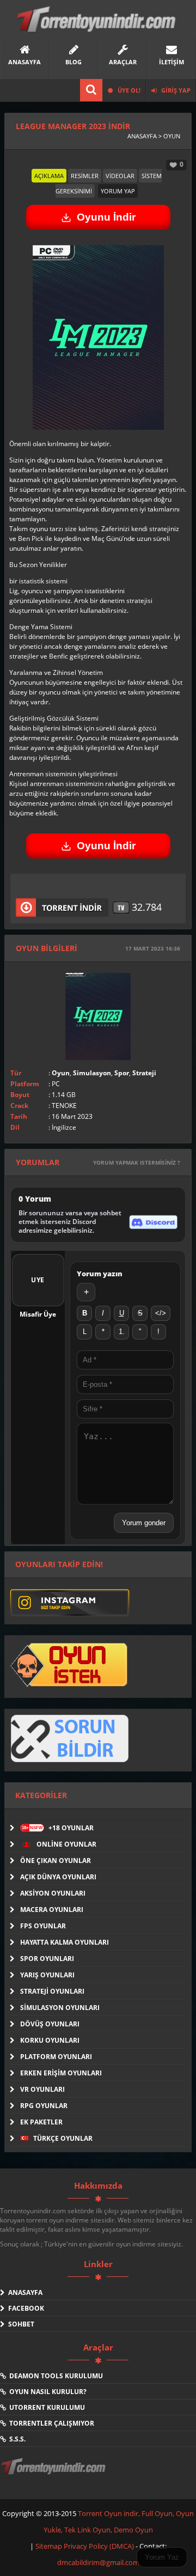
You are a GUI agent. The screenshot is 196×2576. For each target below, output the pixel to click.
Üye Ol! (128, 90)
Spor (122, 1073)
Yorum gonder (144, 1523)
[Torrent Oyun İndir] (54, 2474)
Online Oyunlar (66, 1844)
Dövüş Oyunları (50, 2024)
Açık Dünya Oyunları (58, 1877)
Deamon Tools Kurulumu (54, 2376)
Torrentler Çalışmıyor (50, 2423)
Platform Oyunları (56, 2057)
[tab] (49, 176)
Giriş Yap (175, 90)
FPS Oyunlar (43, 1926)
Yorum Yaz (162, 2557)
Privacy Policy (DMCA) (99, 2546)
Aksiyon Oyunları (53, 1893)
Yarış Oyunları (47, 1975)
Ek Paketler (41, 2122)
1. (122, 1332)
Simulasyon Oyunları (60, 2008)
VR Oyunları (42, 2089)
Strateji (144, 1073)
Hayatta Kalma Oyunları (65, 1942)
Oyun (61, 1073)
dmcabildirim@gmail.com (98, 2562)
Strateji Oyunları (52, 1991)
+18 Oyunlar (58, 1828)
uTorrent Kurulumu (45, 2407)
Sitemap (50, 2546)
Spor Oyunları (47, 1959)
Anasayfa (24, 2292)
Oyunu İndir (106, 217)
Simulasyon (92, 1073)
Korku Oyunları (50, 2040)
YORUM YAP (118, 191)
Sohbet (20, 2324)
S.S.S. (16, 2439)
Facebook (24, 2308)
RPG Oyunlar (44, 2106)
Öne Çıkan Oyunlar (56, 1861)
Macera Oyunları (52, 1910)
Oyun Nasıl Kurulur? (46, 2392)
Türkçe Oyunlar (62, 2138)
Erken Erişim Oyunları (61, 2073)
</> (161, 1313)
